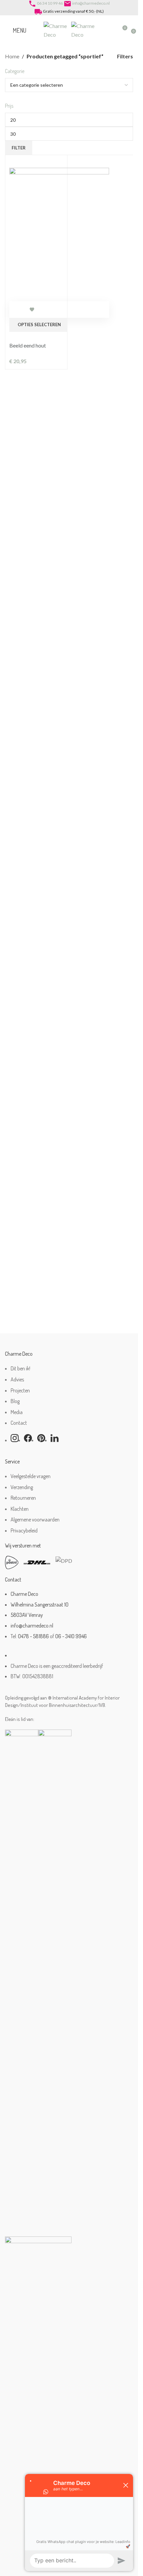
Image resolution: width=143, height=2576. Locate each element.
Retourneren (23, 1498)
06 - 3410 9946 (71, 1636)
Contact (19, 1423)
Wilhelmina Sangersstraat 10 (40, 1604)
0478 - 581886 (33, 1636)
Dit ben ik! (20, 1368)
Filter (19, 148)
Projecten (20, 1390)
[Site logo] (57, 30)
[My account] (110, 30)
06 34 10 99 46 (50, 3)
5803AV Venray (27, 1615)
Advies (17, 1379)
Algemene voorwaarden (35, 1519)
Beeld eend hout (28, 345)
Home (12, 56)
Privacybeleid (24, 1530)
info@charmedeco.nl (91, 3)
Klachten (20, 1509)
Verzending (22, 1487)
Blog (15, 1401)
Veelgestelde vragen (31, 1476)
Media (17, 1412)
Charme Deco (24, 1594)
